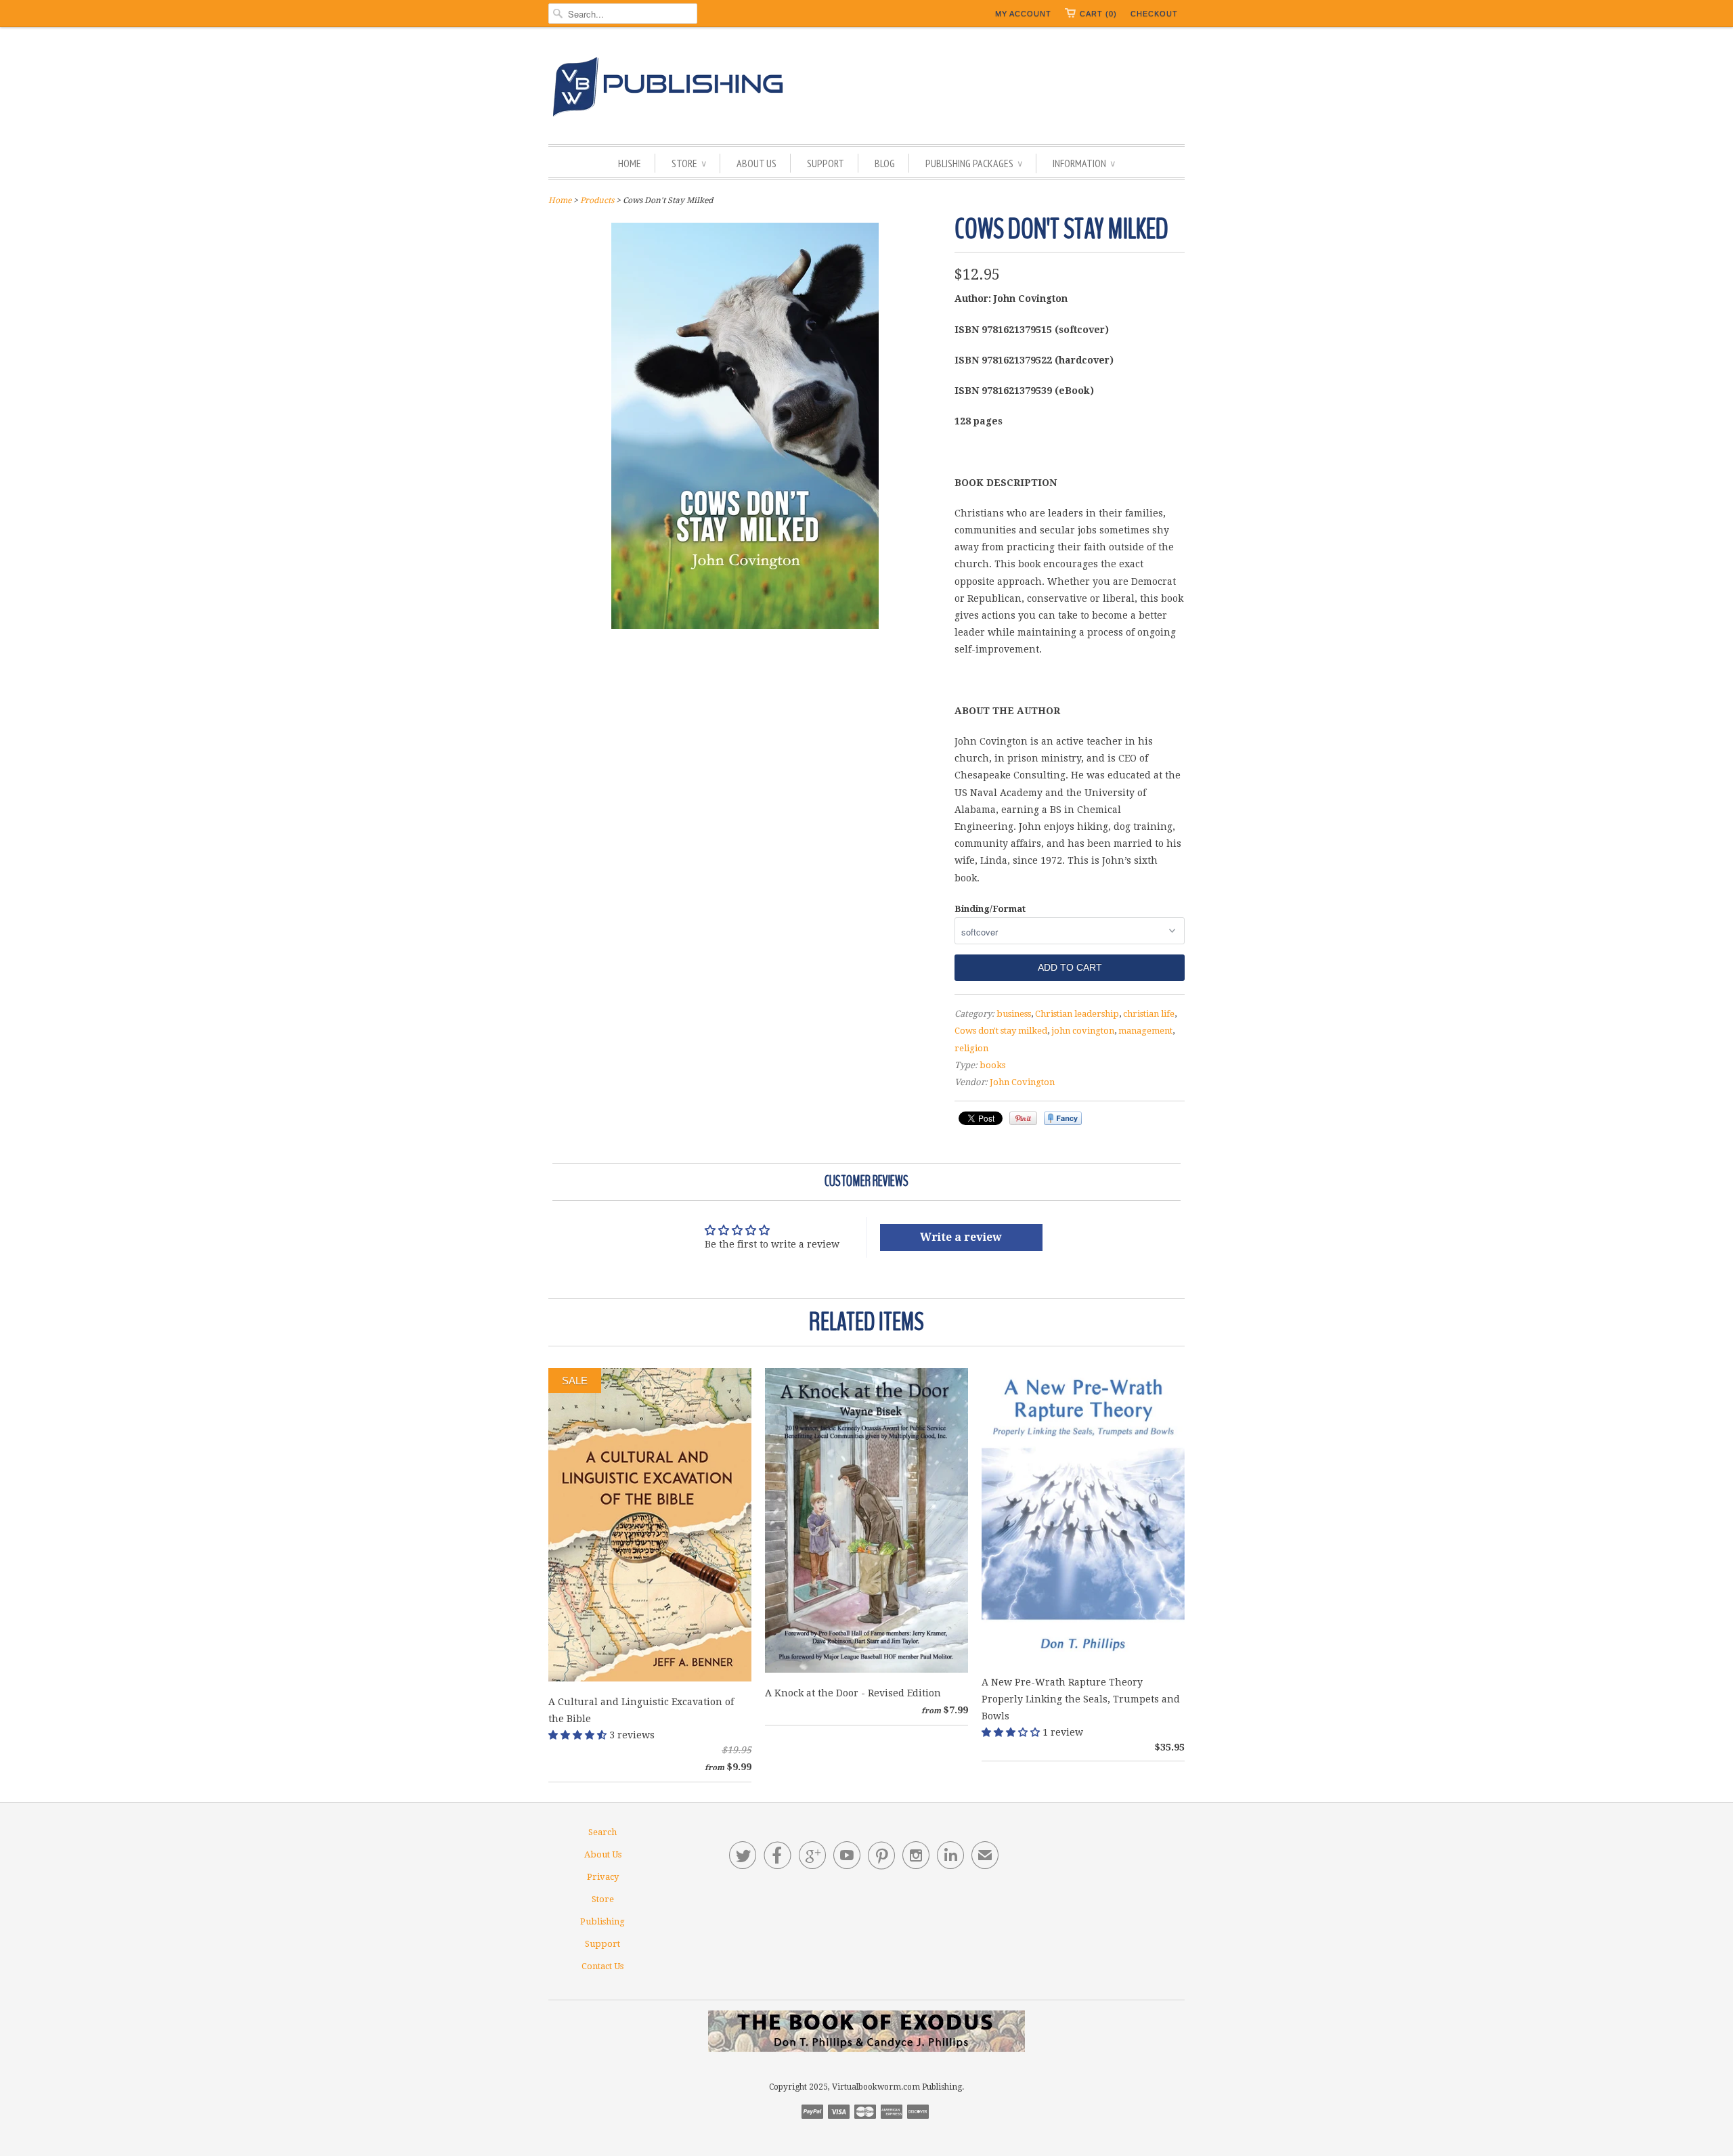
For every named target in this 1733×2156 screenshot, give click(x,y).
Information (1084, 163)
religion (971, 1048)
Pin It (1023, 1118)
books (992, 1065)
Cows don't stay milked (1001, 1031)
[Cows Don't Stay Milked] (745, 625)
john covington (1083, 1031)
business (1014, 1014)
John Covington (1022, 1082)
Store (689, 163)
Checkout (1154, 14)
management (1145, 1031)
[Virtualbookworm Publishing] (866, 89)
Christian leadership (1077, 1014)
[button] (579, 1735)
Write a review (961, 1237)
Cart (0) (1098, 14)
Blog (885, 163)
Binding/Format (990, 909)
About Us (756, 163)
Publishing (602, 1921)
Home (630, 163)
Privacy (603, 1877)
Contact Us (602, 1966)
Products (597, 200)
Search (602, 1832)
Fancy (1063, 1118)
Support (826, 163)
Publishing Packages (974, 163)
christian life (1149, 1014)
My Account (1023, 14)
